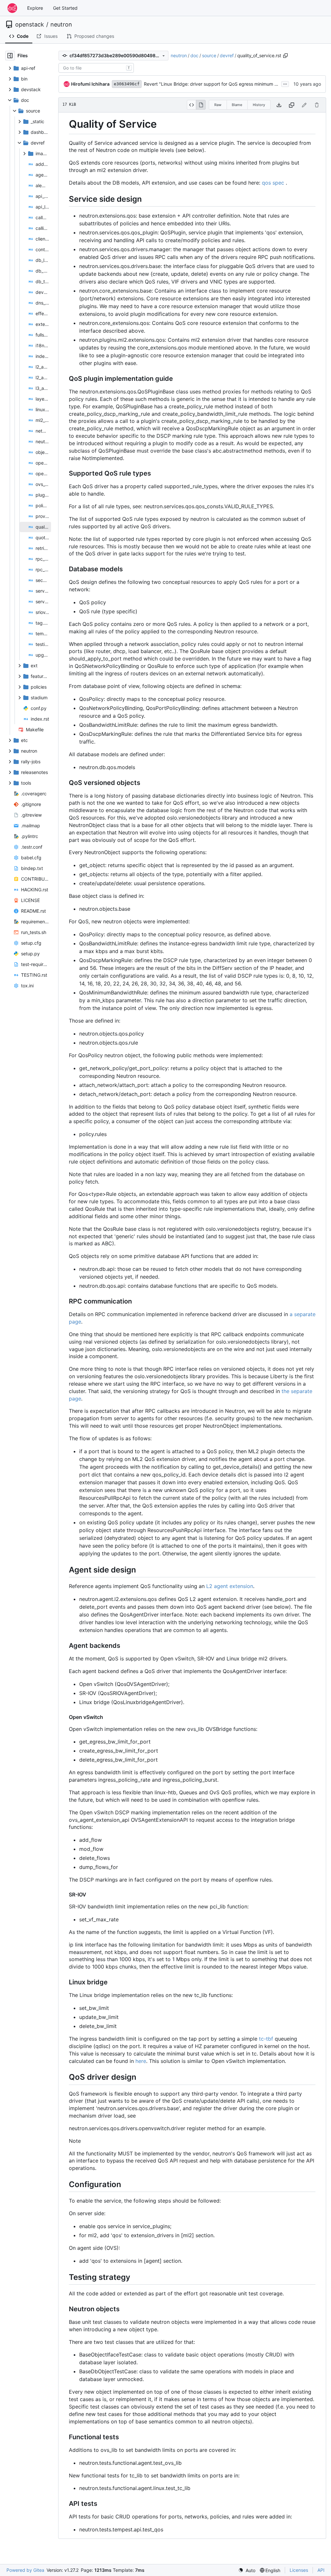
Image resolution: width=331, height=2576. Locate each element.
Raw (218, 105)
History (259, 105)
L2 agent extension (230, 1586)
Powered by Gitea (25, 2570)
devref (227, 55)
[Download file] (279, 105)
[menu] (247, 2570)
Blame (237, 105)
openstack (30, 25)
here (141, 2061)
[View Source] (192, 105)
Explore (35, 8)
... (285, 83)
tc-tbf (266, 2039)
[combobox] (96, 68)
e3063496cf (127, 84)
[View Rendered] (201, 105)
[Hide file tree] (10, 56)
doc (194, 55)
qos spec (273, 183)
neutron (61, 25)
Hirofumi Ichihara (90, 84)
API (321, 2570)
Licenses (299, 2570)
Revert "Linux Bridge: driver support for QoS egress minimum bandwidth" (221, 84)
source (209, 55)
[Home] (12, 8)
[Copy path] (285, 56)
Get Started (65, 8)
